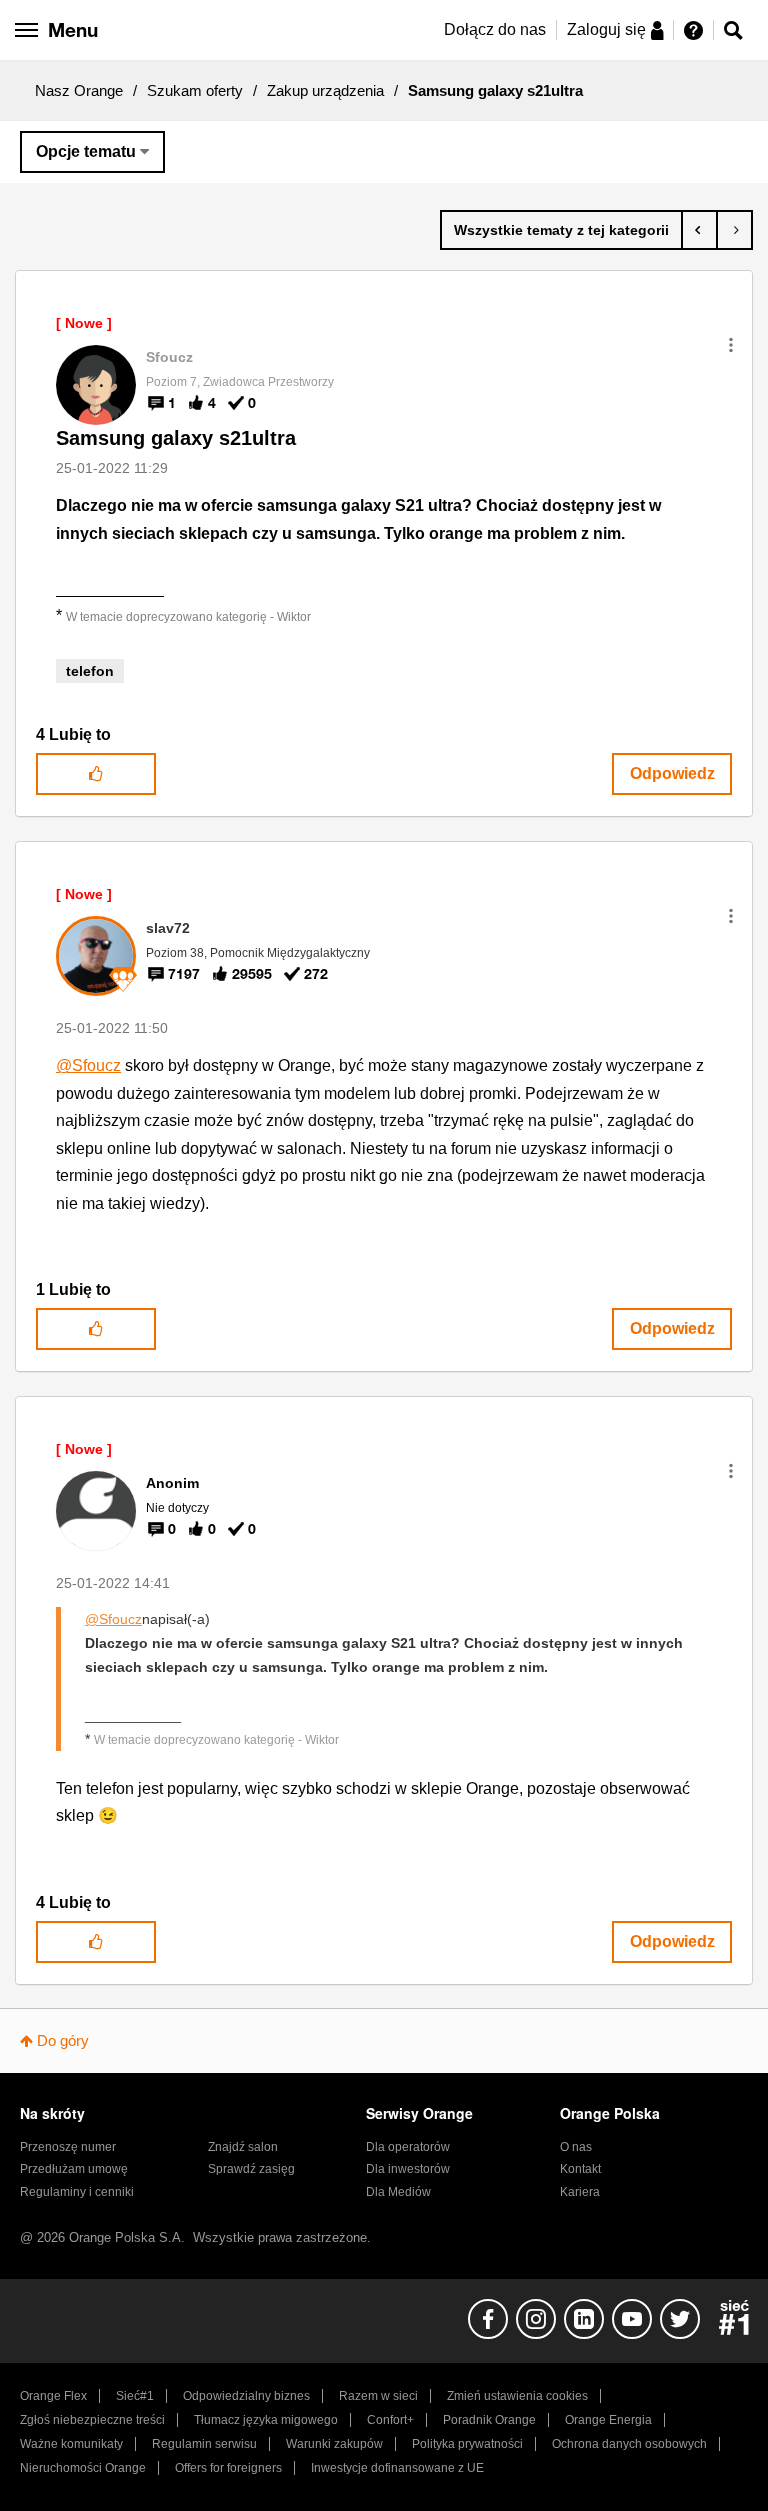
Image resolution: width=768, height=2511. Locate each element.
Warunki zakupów (334, 2444)
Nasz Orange (79, 90)
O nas (576, 2147)
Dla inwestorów (408, 2169)
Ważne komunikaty (71, 2444)
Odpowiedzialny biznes (246, 2396)
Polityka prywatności (467, 2444)
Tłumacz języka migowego (266, 2420)
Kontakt (580, 2169)
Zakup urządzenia (325, 90)
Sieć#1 (135, 2396)
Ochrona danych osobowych (629, 2444)
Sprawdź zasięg (251, 2169)
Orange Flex (53, 2396)
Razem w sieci (378, 2396)
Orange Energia (608, 2420)
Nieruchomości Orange (83, 2468)
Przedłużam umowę (74, 2169)
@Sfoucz (88, 1065)
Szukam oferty (195, 90)
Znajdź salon (243, 2147)
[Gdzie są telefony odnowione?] (734, 230)
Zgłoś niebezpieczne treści (92, 2420)
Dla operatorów (408, 2147)
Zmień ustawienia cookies (517, 2396)
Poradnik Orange (489, 2420)
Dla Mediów (398, 2192)
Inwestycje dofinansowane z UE (397, 2468)
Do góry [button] (63, 2040)
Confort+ (390, 2420)
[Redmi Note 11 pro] (699, 230)
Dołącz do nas (495, 29)
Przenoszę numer (68, 2147)
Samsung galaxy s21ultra (176, 438)
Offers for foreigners (228, 2468)
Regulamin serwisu (204, 2444)
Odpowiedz (672, 773)
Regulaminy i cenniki (77, 2192)
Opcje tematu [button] (86, 151)
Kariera (580, 2192)
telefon (90, 671)
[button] (731, 345)
